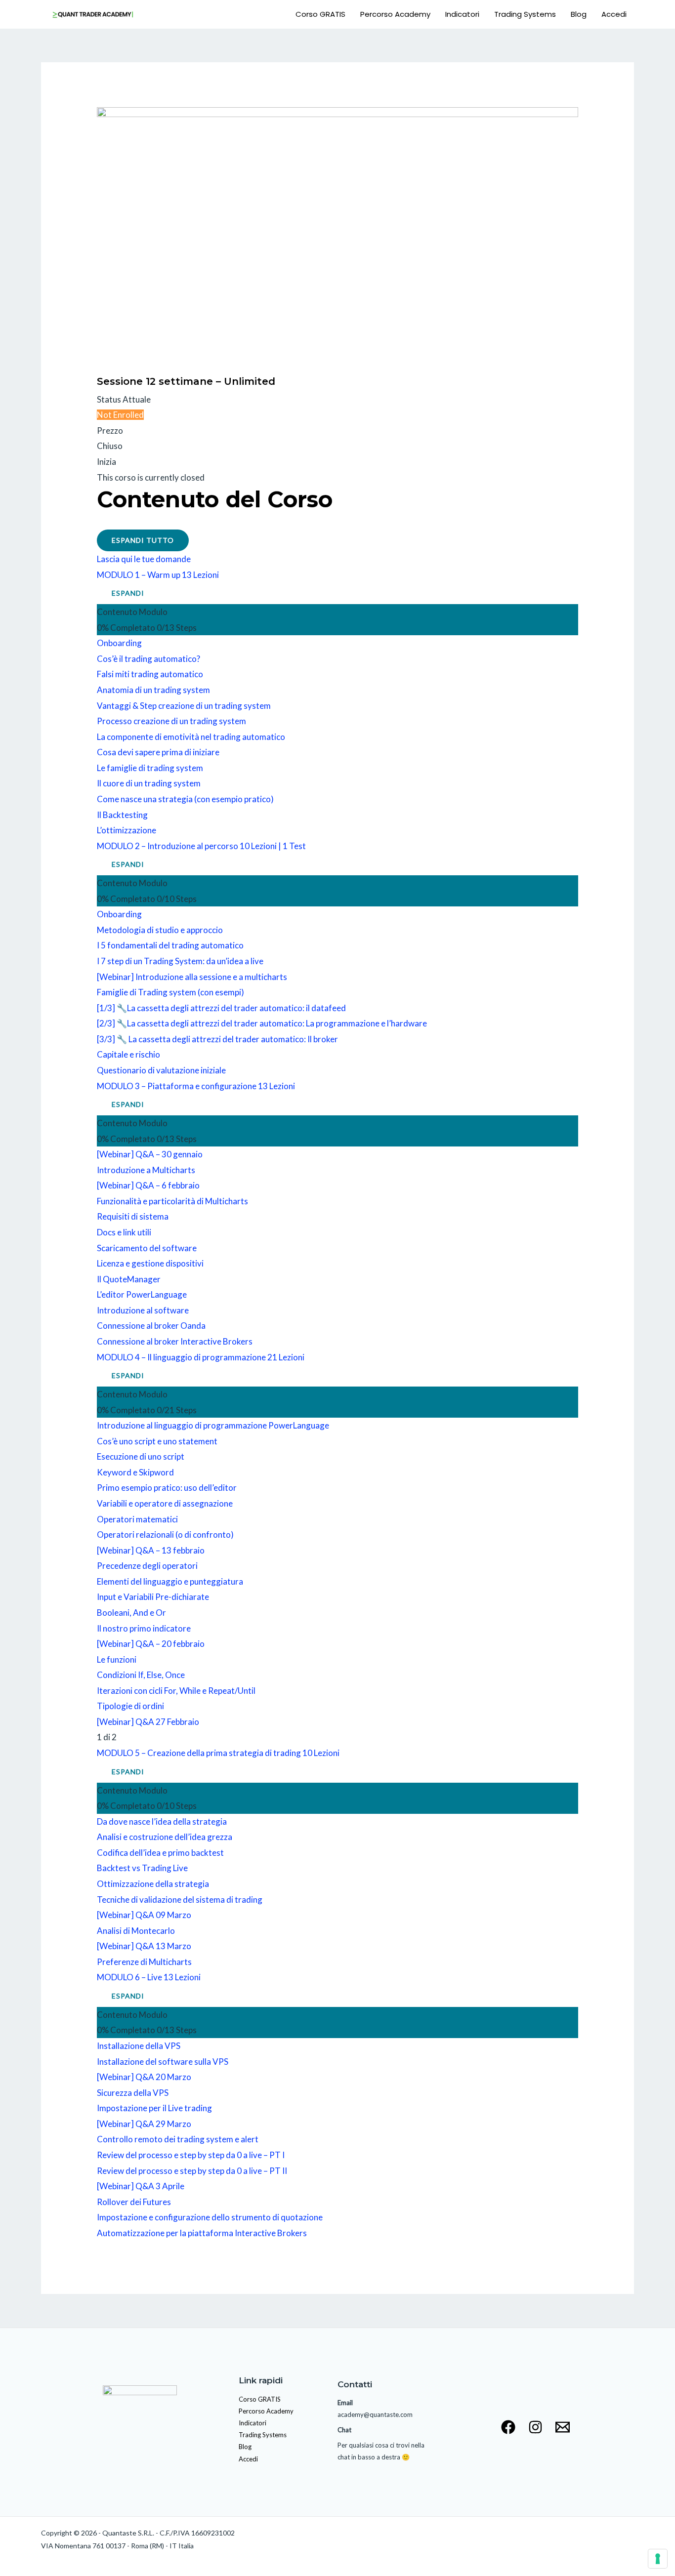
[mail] (563, 2427)
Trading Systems (525, 14)
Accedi (614, 14)
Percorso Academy (395, 14)
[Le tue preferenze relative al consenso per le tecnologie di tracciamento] (658, 2559)
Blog (579, 14)
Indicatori (462, 14)
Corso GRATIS (320, 14)
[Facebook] (508, 2427)
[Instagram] (535, 2427)
